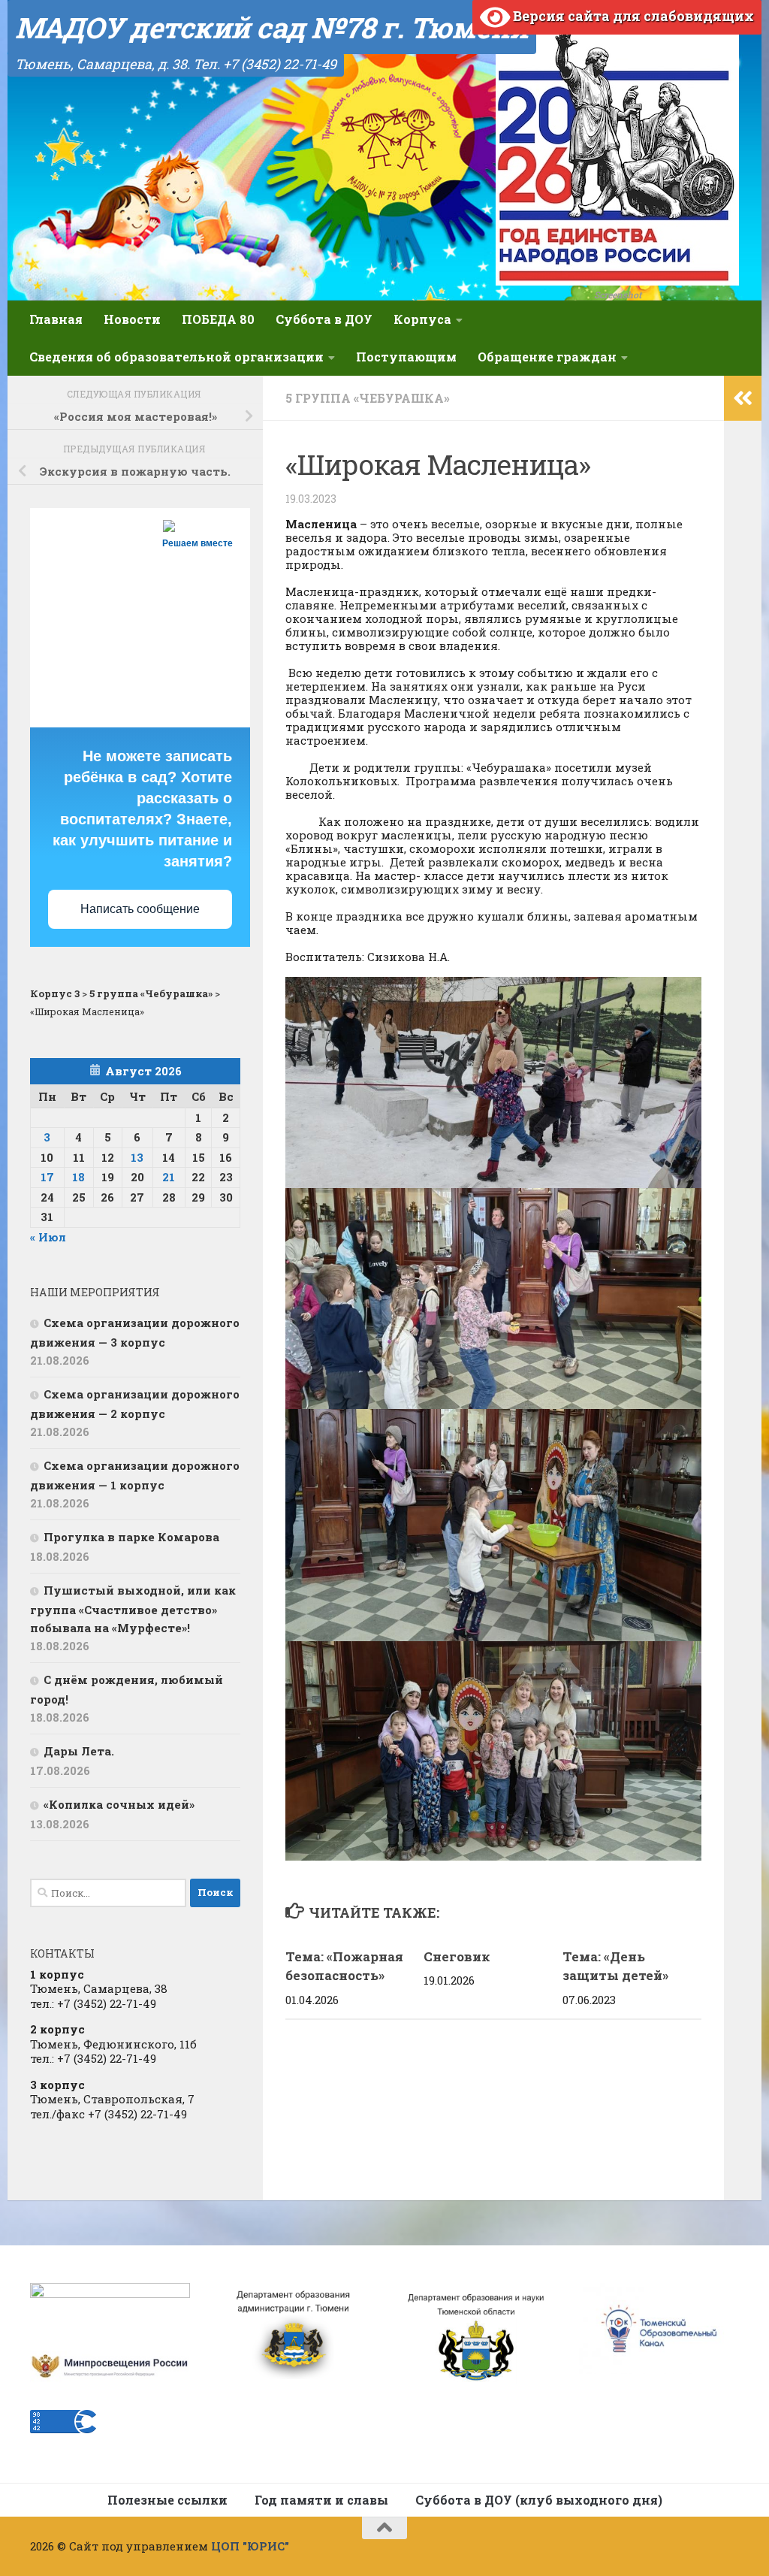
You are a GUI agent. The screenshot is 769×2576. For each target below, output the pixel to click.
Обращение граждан (547, 357)
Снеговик (457, 1956)
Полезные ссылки (167, 2500)
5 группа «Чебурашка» (368, 398)
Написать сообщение (140, 909)
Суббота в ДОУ (324, 319)
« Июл (48, 1237)
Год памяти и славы (321, 2500)
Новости (132, 319)
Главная (56, 319)
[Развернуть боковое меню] (743, 398)
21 (169, 1177)
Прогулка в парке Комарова (131, 1537)
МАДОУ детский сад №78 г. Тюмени (272, 27)
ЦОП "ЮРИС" (250, 2546)
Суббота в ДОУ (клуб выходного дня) (539, 2500)
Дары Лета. (79, 1751)
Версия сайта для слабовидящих (632, 16)
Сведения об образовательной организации (176, 357)
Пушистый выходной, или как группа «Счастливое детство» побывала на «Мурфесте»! (133, 1609)
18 (78, 1177)
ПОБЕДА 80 (218, 319)
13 (137, 1157)
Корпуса (422, 319)
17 (47, 1177)
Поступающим (406, 357)
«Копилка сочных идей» (119, 1804)
